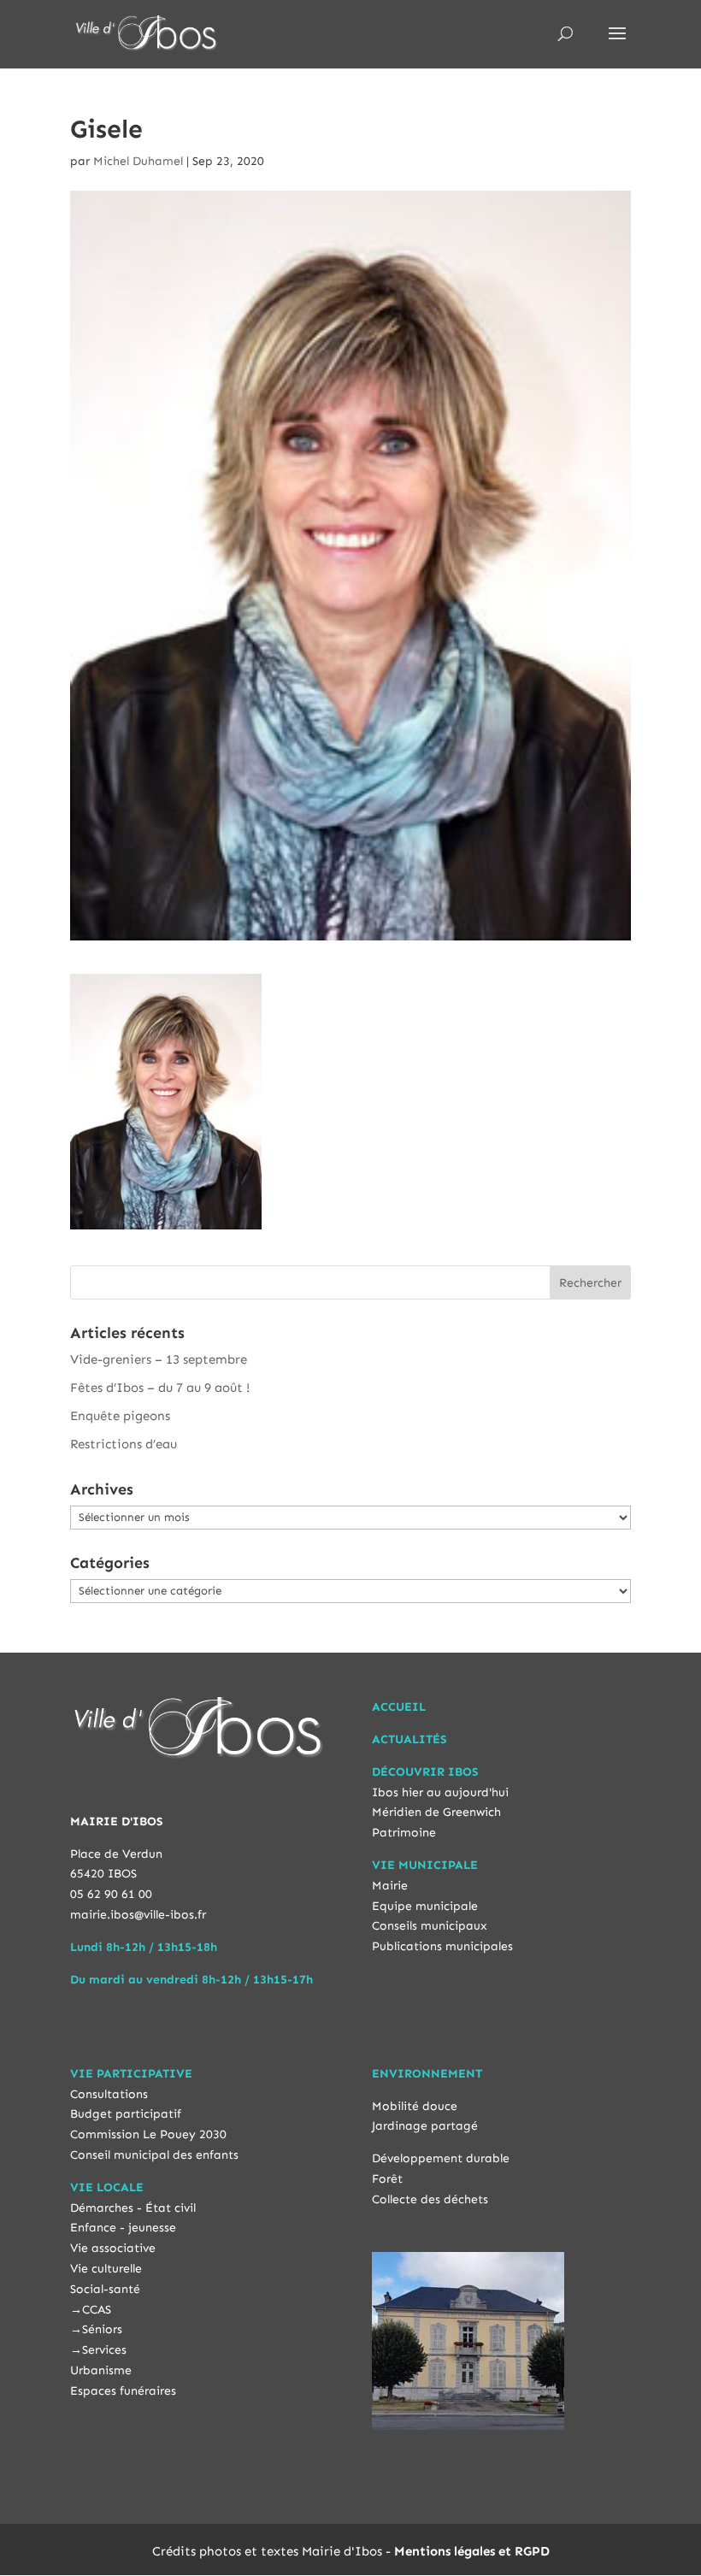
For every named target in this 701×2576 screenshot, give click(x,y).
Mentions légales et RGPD (472, 2551)
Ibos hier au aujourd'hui (440, 1792)
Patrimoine (404, 1833)
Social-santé (105, 2289)
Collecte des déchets (430, 2199)
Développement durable (441, 2158)
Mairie (390, 1886)
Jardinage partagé (425, 2126)
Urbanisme (101, 2370)
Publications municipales (442, 1946)
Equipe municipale (425, 1906)
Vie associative (113, 2248)
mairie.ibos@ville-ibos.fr (138, 1915)
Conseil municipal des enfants (154, 2155)
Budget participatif (126, 2114)
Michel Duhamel (138, 161)
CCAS (97, 2310)
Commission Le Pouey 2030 (148, 2134)
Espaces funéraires (123, 2391)
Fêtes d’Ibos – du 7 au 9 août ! (160, 1388)
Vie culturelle (106, 2269)
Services (104, 2350)
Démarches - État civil (133, 2208)
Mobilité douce (415, 2106)
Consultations (109, 2094)
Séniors (102, 2329)
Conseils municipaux (430, 1926)
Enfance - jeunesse (123, 2228)
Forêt (387, 2179)
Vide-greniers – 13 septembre (159, 1359)
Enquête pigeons (120, 1416)
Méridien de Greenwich (436, 1812)
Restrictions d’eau (124, 1444)
